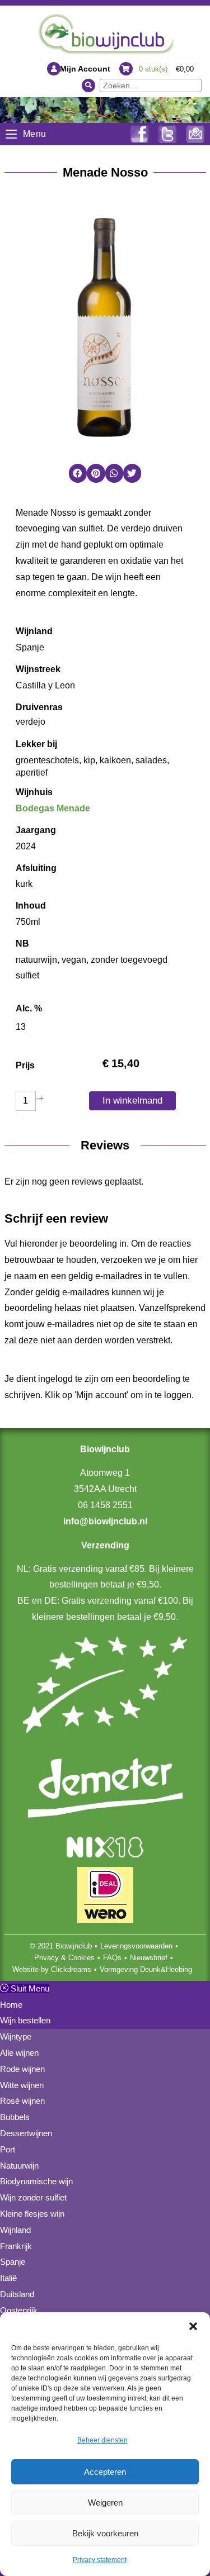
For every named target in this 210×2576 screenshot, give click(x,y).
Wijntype (16, 2036)
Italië (8, 2278)
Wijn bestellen (25, 2020)
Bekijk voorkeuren (105, 2533)
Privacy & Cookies (64, 1958)
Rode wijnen (22, 2069)
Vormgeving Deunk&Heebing (146, 1969)
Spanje (30, 647)
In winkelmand (132, 1101)
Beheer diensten (102, 2440)
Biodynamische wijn (36, 2181)
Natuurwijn (19, 2166)
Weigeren (105, 2503)
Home (11, 2005)
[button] (193, 2326)
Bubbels (15, 2117)
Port (8, 2149)
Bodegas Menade (53, 808)
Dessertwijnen (26, 2133)
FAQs (112, 1958)
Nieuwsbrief (149, 1958)
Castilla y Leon (45, 685)
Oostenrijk (19, 2310)
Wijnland (15, 2230)
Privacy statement (100, 2560)
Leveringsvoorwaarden (136, 1946)
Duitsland (17, 2294)
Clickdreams (71, 1969)
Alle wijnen (19, 2053)
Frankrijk (16, 2246)
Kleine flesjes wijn (32, 2214)
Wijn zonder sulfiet (33, 2197)
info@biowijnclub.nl (105, 1521)
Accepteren (105, 2472)
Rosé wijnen (22, 2101)
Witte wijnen (22, 2085)
